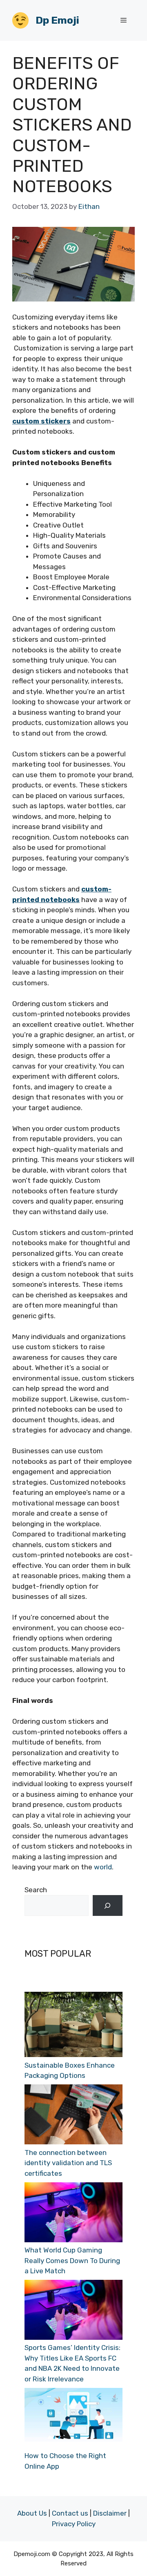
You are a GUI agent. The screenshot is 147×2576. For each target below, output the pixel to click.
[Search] (108, 1905)
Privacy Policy (74, 2524)
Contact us (70, 2513)
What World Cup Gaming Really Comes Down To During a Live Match (72, 2260)
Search (36, 1890)
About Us (32, 2513)
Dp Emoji (57, 20)
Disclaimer (110, 2513)
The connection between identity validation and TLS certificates (68, 2163)
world (103, 1867)
